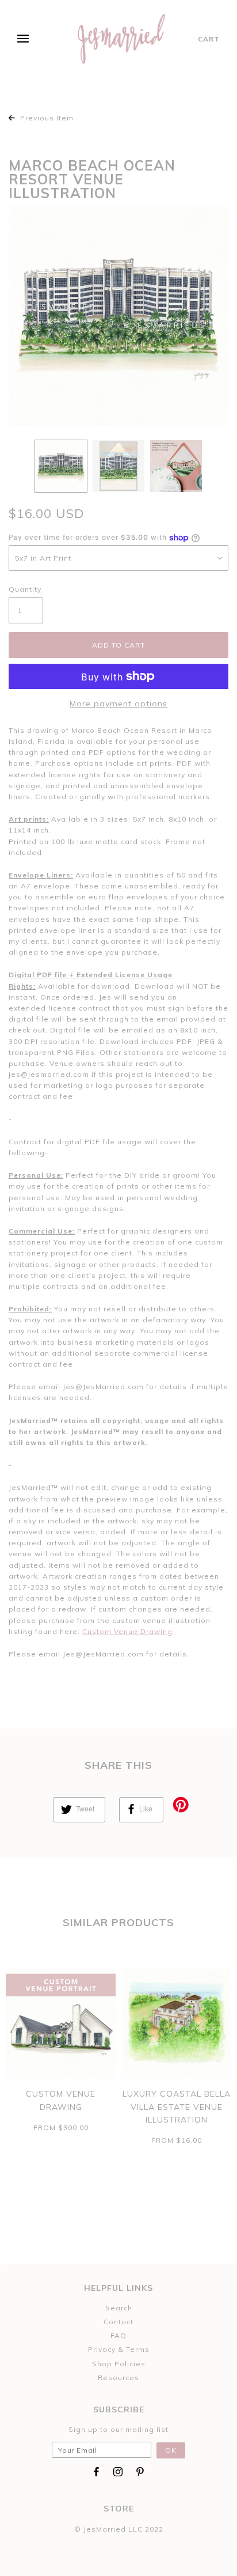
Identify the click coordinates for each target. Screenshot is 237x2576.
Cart (209, 39)
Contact (118, 2322)
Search (119, 2308)
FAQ (118, 2335)
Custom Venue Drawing (127, 1631)
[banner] (122, 39)
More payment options (118, 703)
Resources (118, 2378)
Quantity (25, 589)
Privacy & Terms (119, 2349)
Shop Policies (119, 2364)
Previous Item (46, 118)
